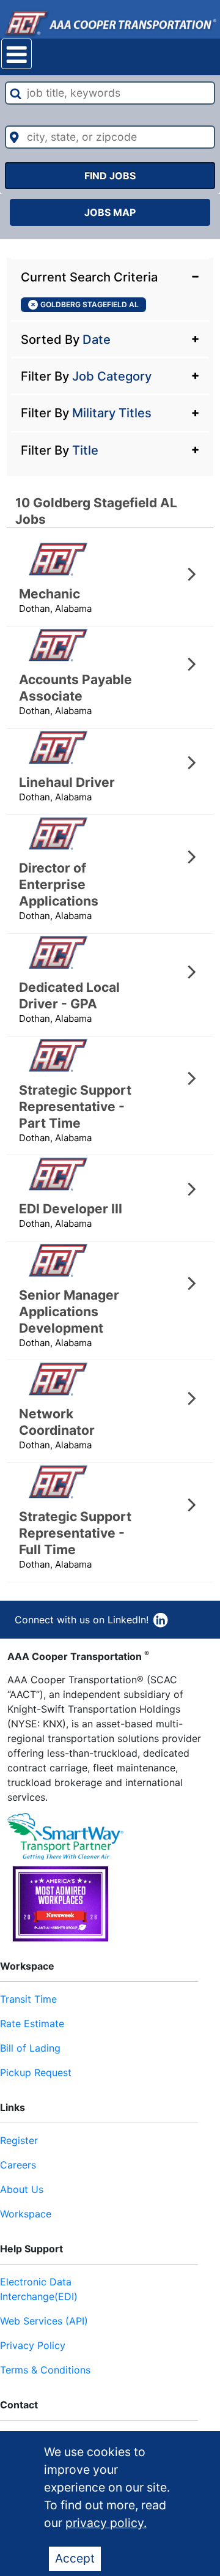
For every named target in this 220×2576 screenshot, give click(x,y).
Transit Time (28, 1999)
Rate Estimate (32, 2023)
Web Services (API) (44, 2321)
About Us (22, 2189)
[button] (110, 276)
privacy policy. (106, 2523)
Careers (18, 2165)
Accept (75, 2558)
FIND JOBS (110, 176)
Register (19, 2140)
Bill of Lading (30, 2048)
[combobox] (110, 93)
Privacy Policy (33, 2345)
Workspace (26, 2214)
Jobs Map (110, 212)
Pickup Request (36, 2072)
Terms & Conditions (45, 2370)
